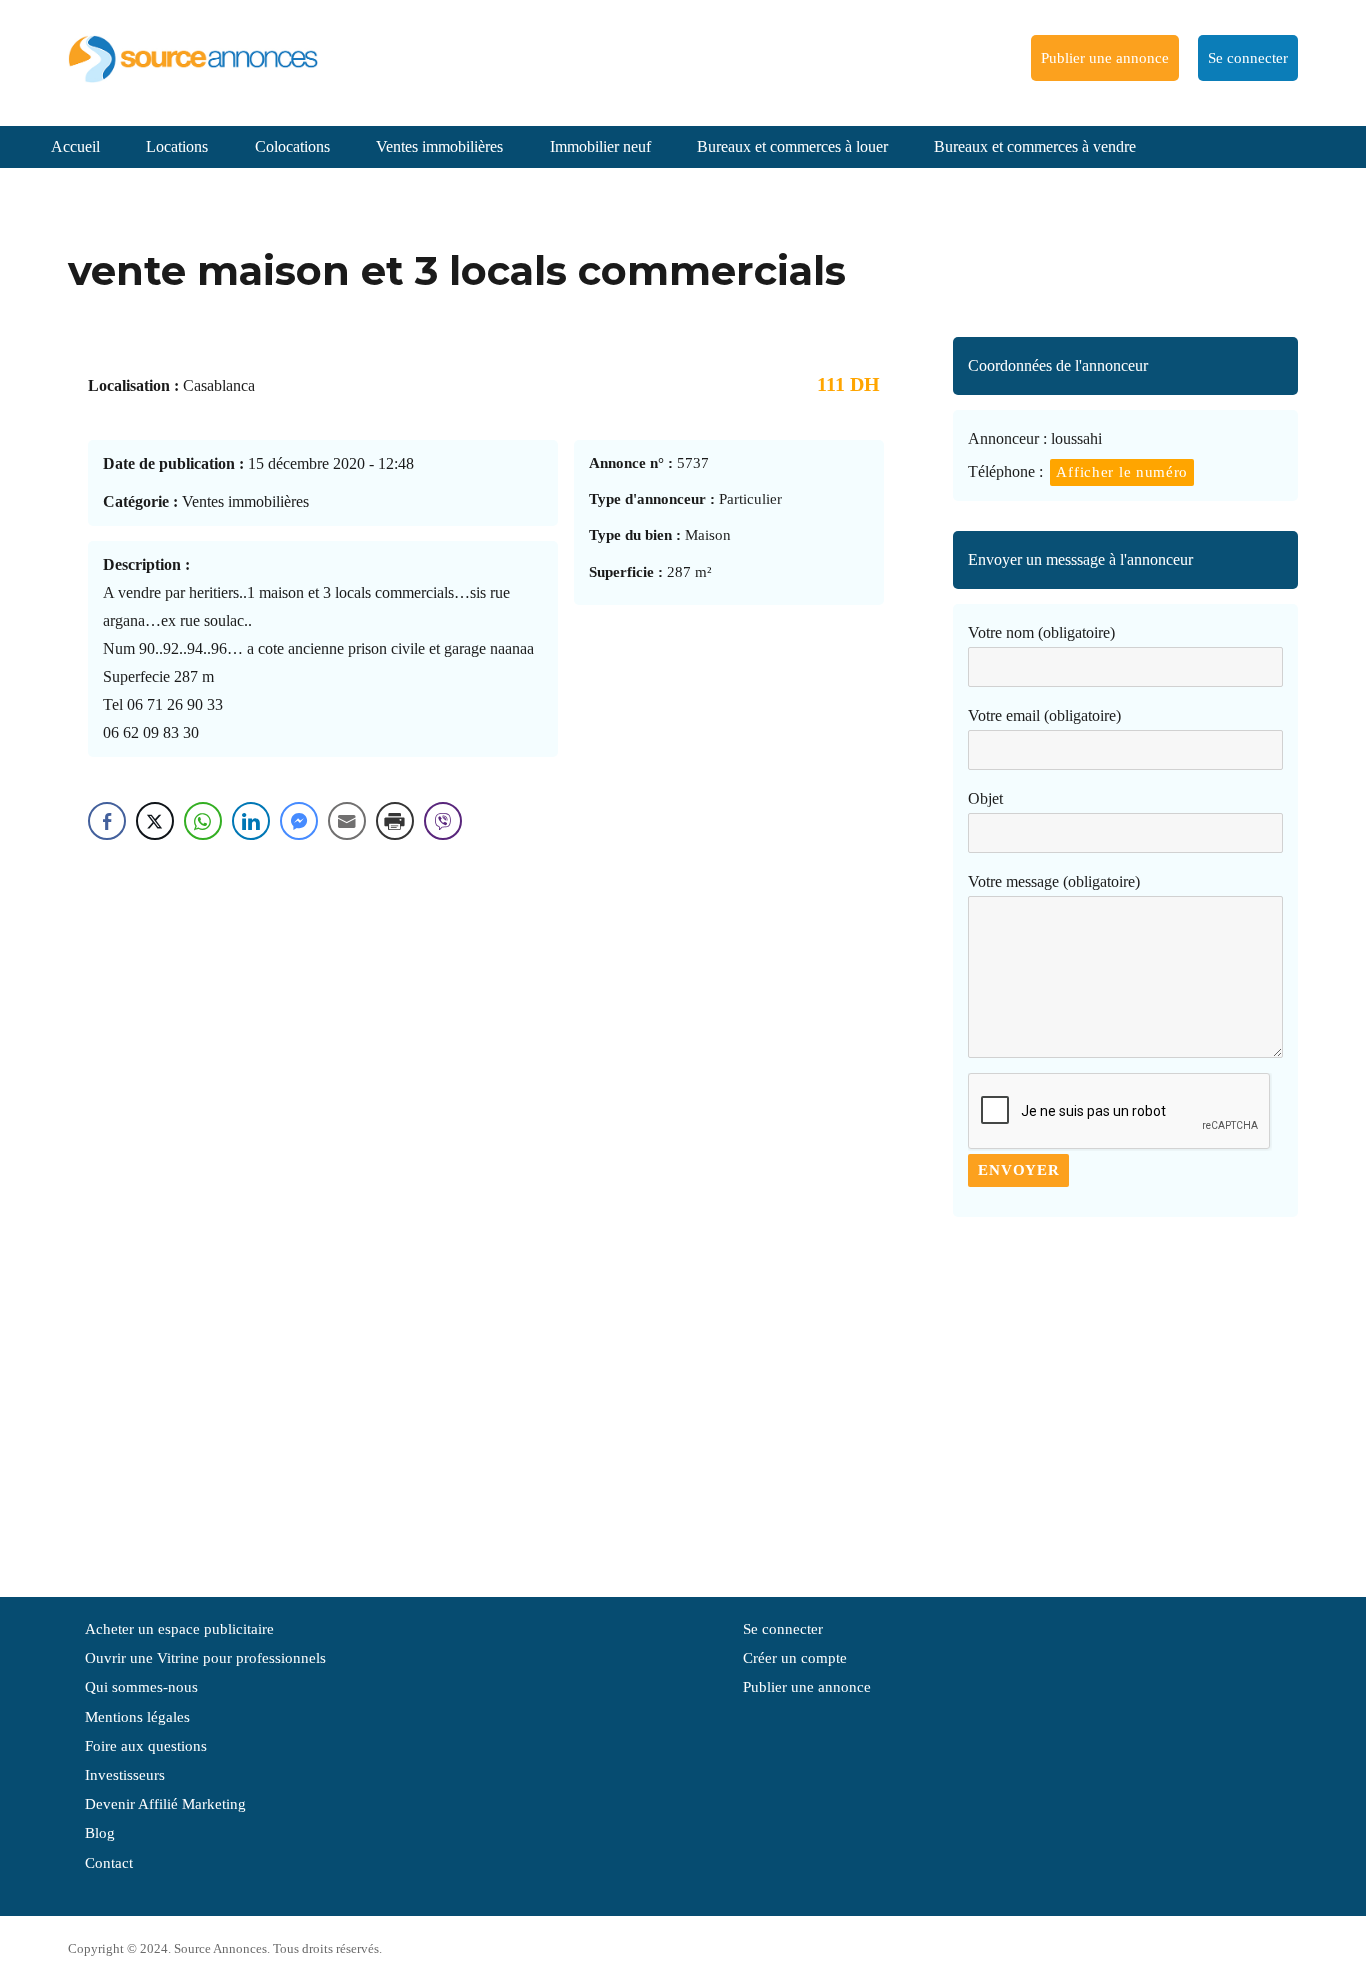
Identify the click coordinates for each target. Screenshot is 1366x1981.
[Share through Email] (347, 821)
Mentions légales (137, 1717)
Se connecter (1248, 58)
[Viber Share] (443, 821)
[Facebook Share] (107, 821)
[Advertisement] (1125, 1397)
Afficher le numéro (1122, 472)
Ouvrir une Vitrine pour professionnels (205, 1658)
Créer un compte (795, 1658)
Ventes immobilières (439, 146)
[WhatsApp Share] (203, 821)
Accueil (75, 146)
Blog (100, 1833)
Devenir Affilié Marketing (165, 1804)
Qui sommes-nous (141, 1687)
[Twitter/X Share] (155, 821)
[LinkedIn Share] (251, 821)
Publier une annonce (1105, 58)
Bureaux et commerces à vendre (1035, 146)
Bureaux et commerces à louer (792, 146)
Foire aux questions (146, 1746)
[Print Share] (395, 821)
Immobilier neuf (600, 146)
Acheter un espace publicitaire (179, 1629)
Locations (177, 146)
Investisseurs (125, 1775)
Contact (109, 1863)
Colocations (292, 146)
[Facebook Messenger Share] (299, 821)
